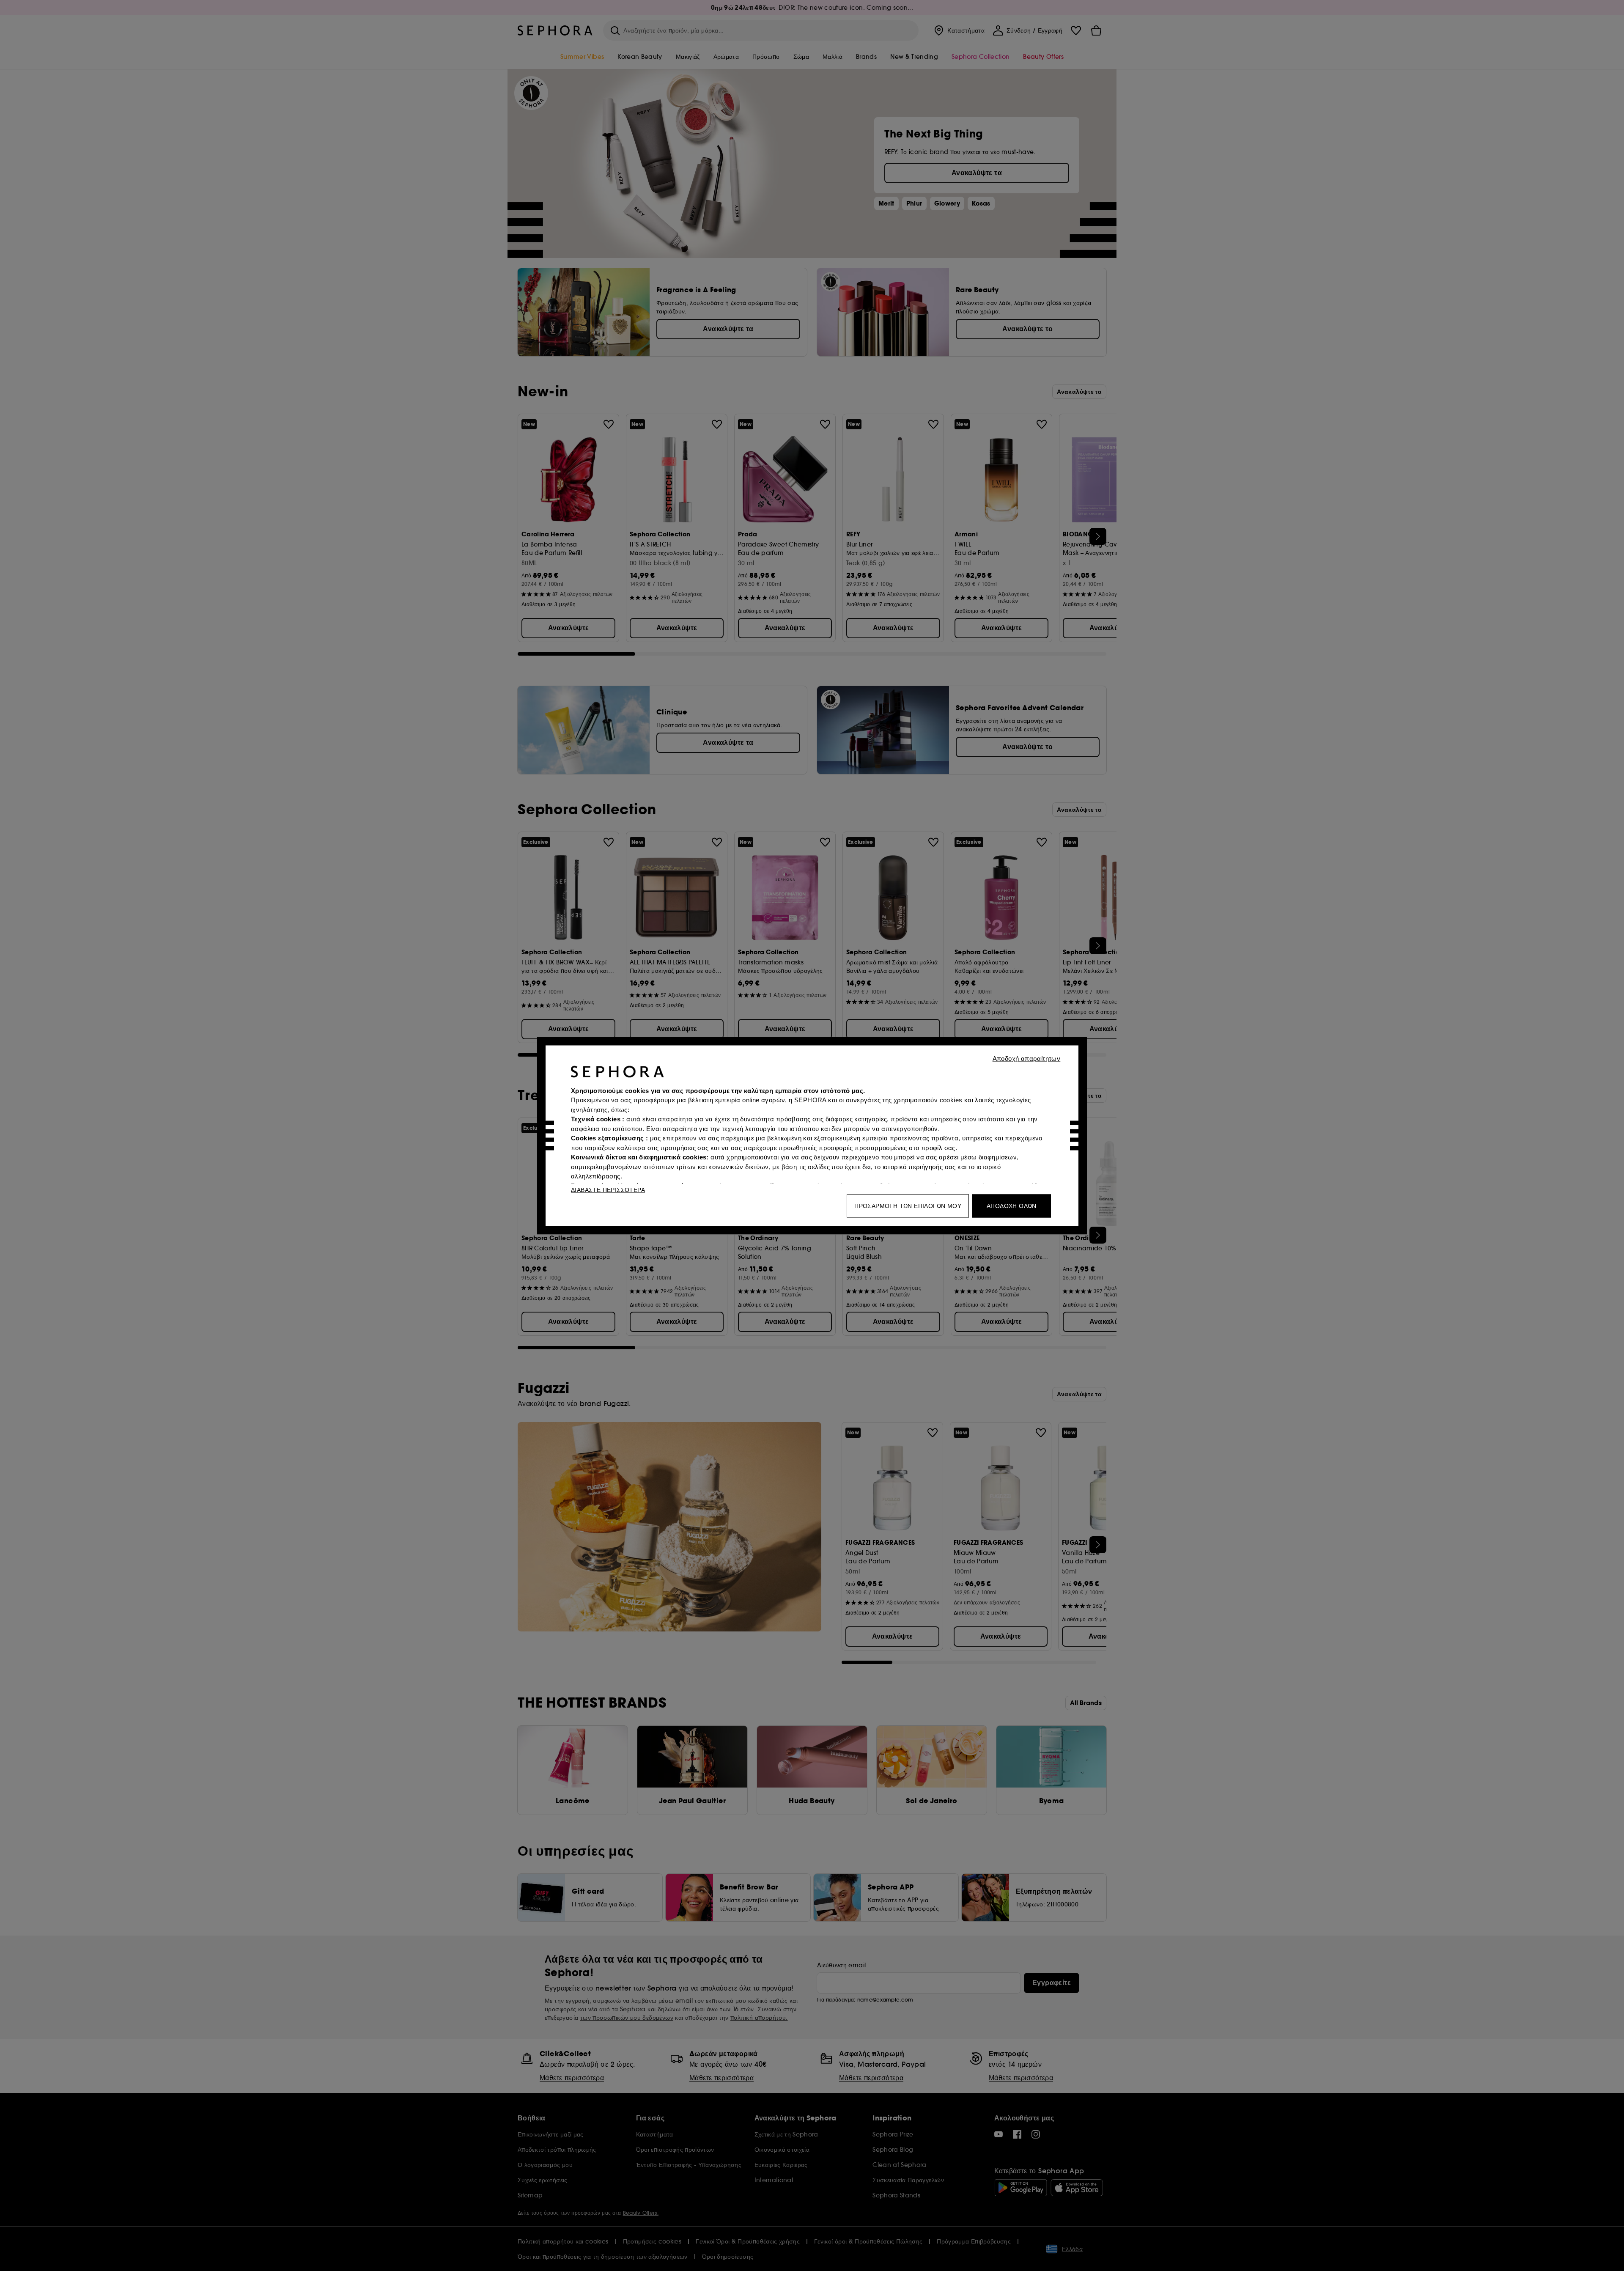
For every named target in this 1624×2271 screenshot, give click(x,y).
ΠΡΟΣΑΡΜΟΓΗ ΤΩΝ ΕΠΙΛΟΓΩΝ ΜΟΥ (908, 1206)
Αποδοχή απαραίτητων (1027, 1058)
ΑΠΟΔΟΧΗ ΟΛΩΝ (1012, 1206)
